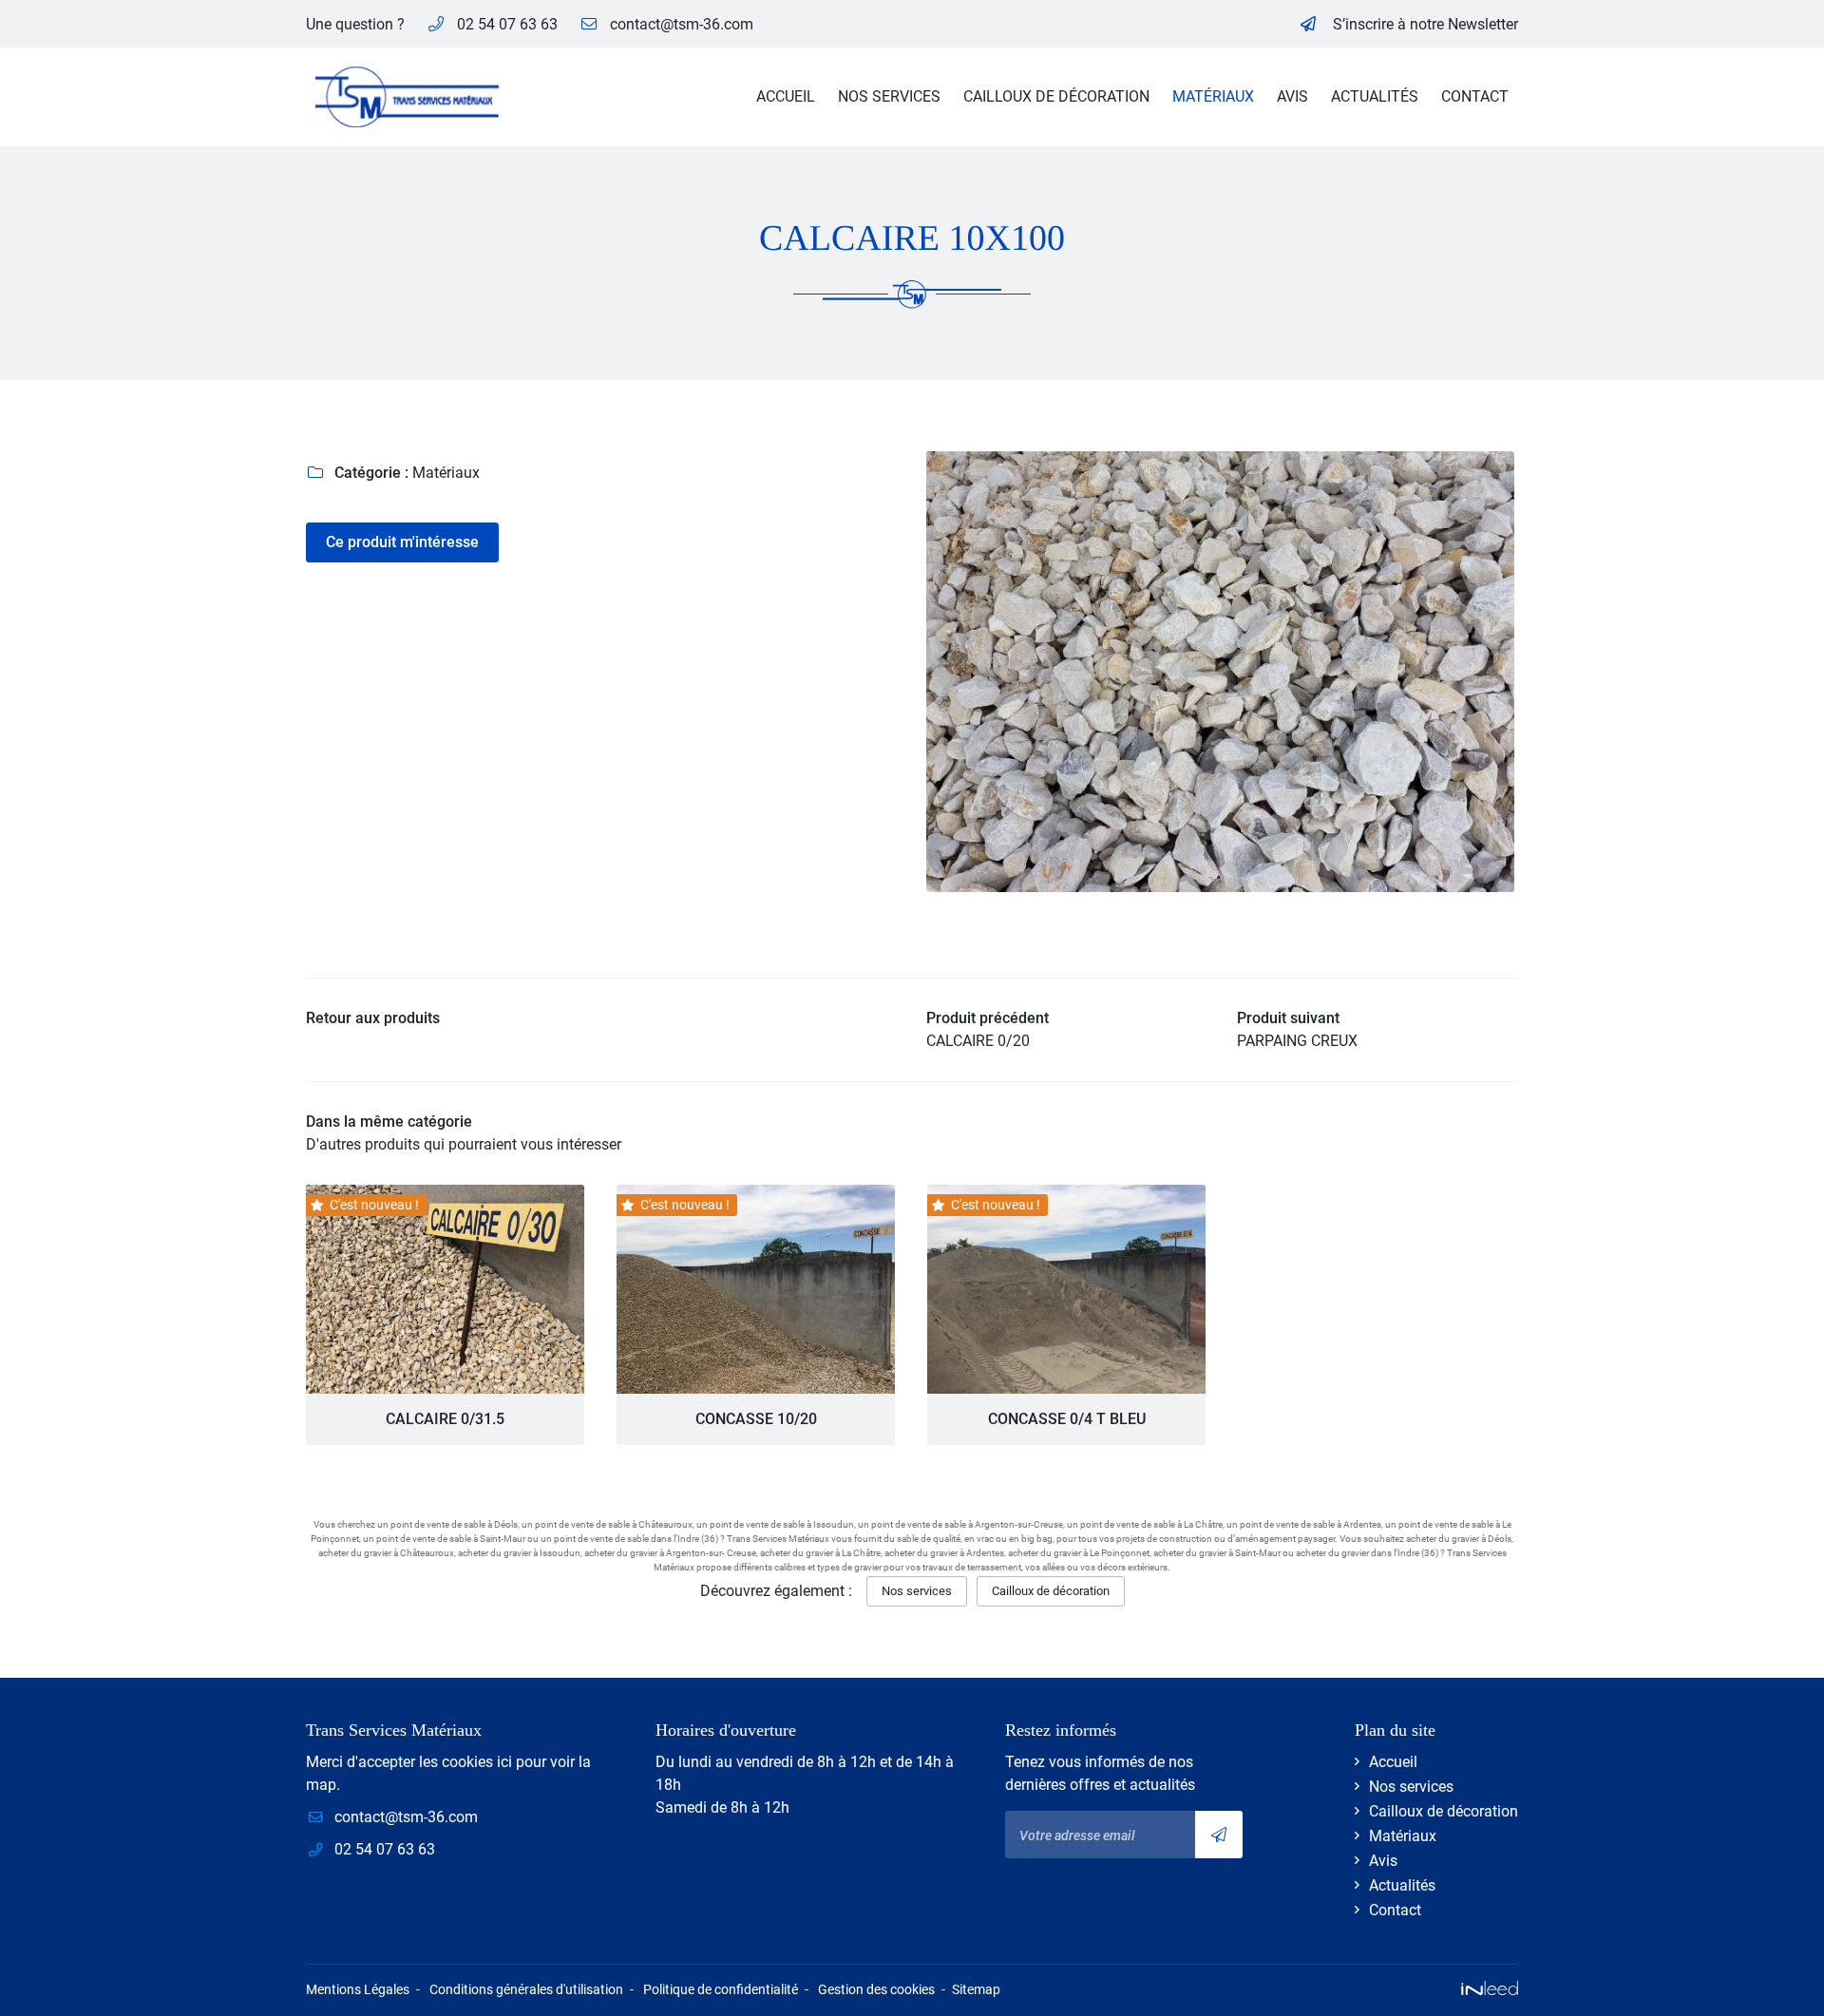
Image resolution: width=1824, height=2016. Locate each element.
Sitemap (976, 1990)
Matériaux (1213, 96)
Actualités (1375, 96)
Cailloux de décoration (1056, 96)
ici (504, 1762)
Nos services (889, 96)
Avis (1292, 96)
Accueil (786, 96)
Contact (1475, 96)
